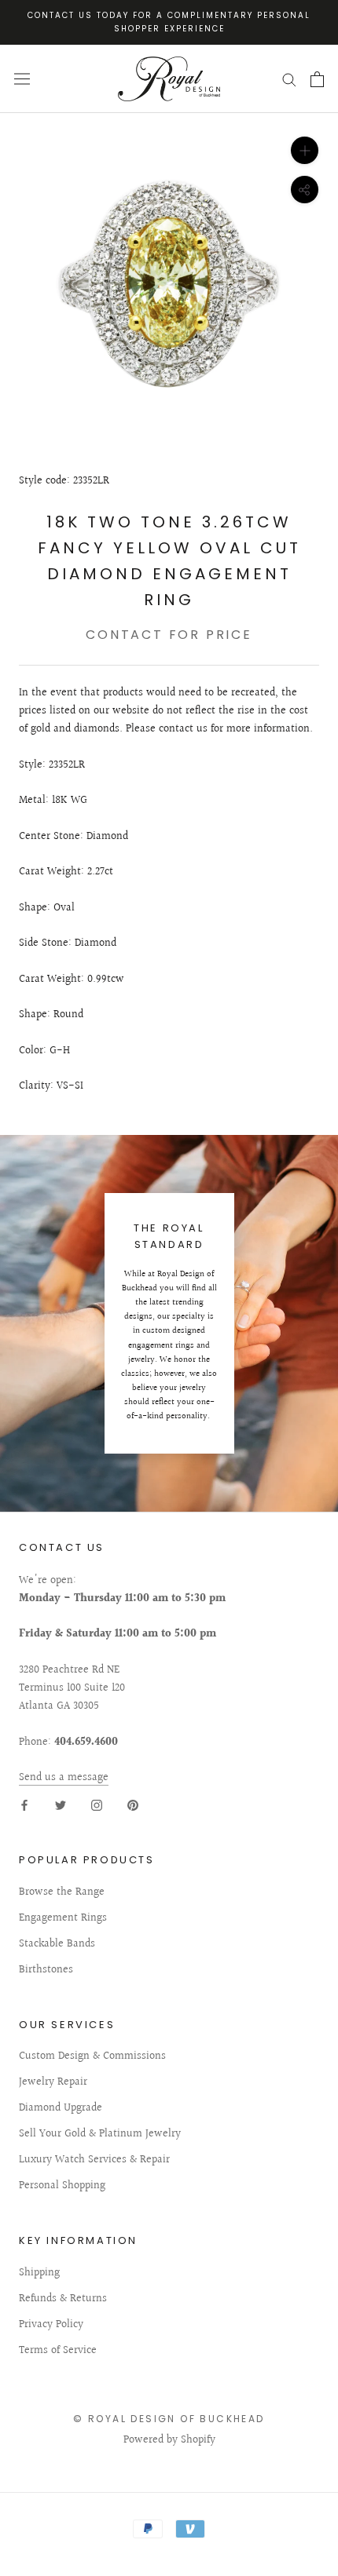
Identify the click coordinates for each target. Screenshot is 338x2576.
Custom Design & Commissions (92, 2057)
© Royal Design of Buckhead (169, 2419)
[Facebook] (24, 1805)
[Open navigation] (22, 79)
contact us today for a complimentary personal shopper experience (169, 22)
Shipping (39, 2273)
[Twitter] (61, 1805)
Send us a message (64, 1778)
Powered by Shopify (169, 2440)
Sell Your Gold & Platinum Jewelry (100, 2135)
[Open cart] (317, 79)
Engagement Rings (63, 1919)
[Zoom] (305, 150)
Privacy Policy (51, 2325)
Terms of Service (58, 2351)
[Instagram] (97, 1805)
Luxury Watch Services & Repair (94, 2160)
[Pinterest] (133, 1805)
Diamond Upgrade (61, 2109)
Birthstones (46, 1970)
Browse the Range (62, 1893)
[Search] (289, 79)
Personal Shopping (62, 2186)
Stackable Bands (57, 1945)
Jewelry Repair (53, 2083)
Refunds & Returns (63, 2299)
